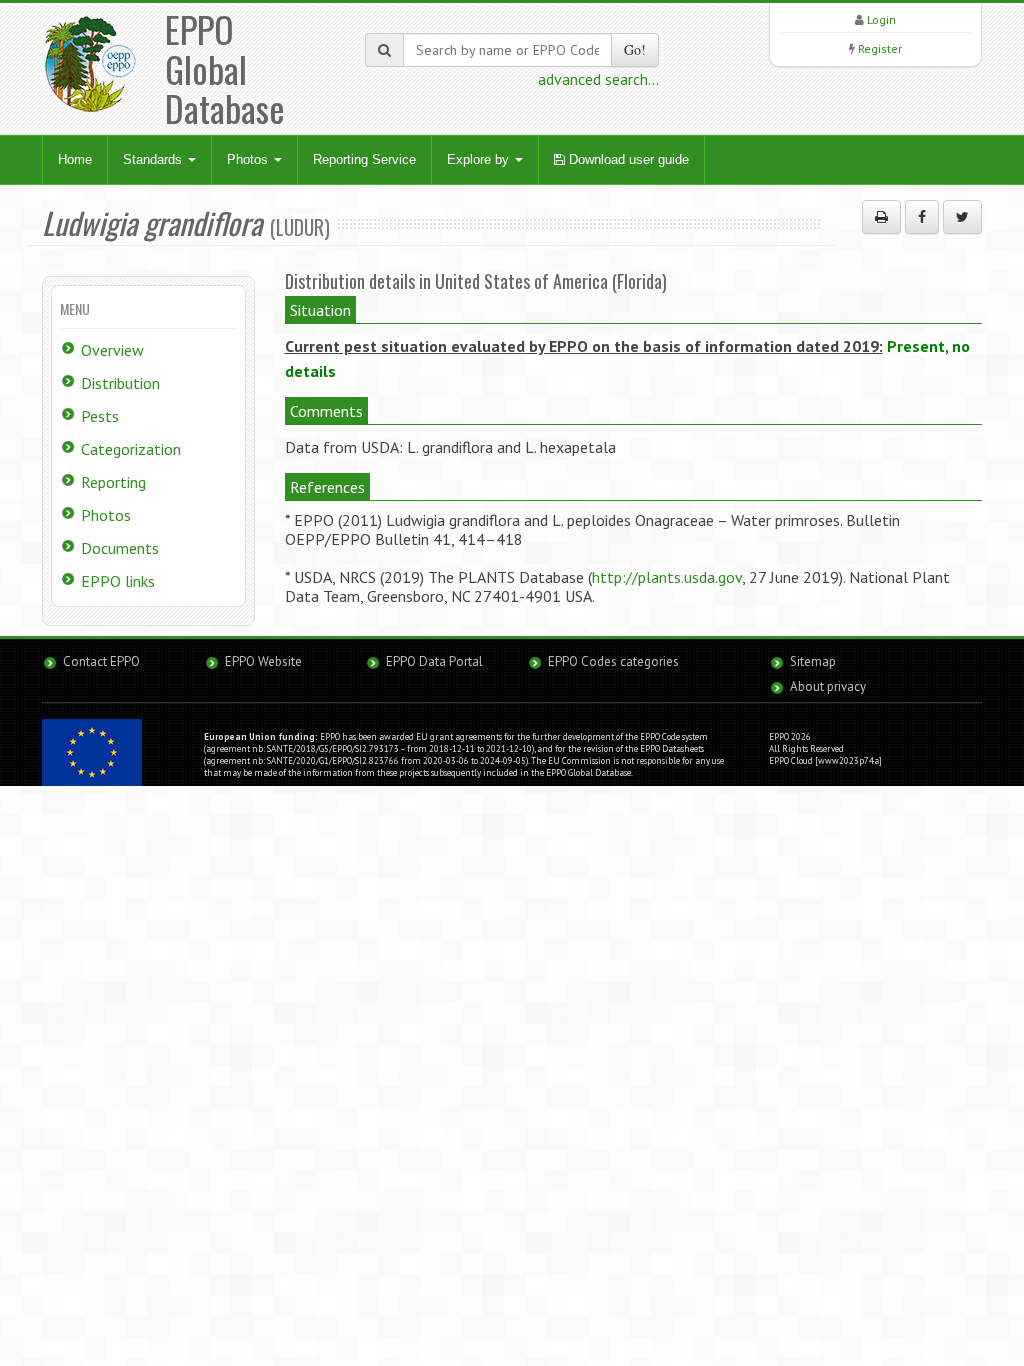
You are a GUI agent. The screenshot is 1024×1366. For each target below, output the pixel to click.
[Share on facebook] (922, 217)
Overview (112, 350)
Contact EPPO (101, 661)
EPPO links (118, 581)
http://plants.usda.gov (667, 577)
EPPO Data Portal (434, 661)
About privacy (828, 686)
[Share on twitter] (962, 217)
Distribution (120, 383)
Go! (635, 49)
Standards (154, 159)
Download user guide (627, 159)
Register (880, 48)
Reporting (113, 482)
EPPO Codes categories (613, 661)
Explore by (480, 159)
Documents (120, 548)
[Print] (881, 217)
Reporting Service (364, 159)
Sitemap (813, 661)
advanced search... (598, 79)
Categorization (131, 449)
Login (881, 19)
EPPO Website (263, 661)
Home (75, 159)
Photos (249, 159)
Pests (100, 416)
